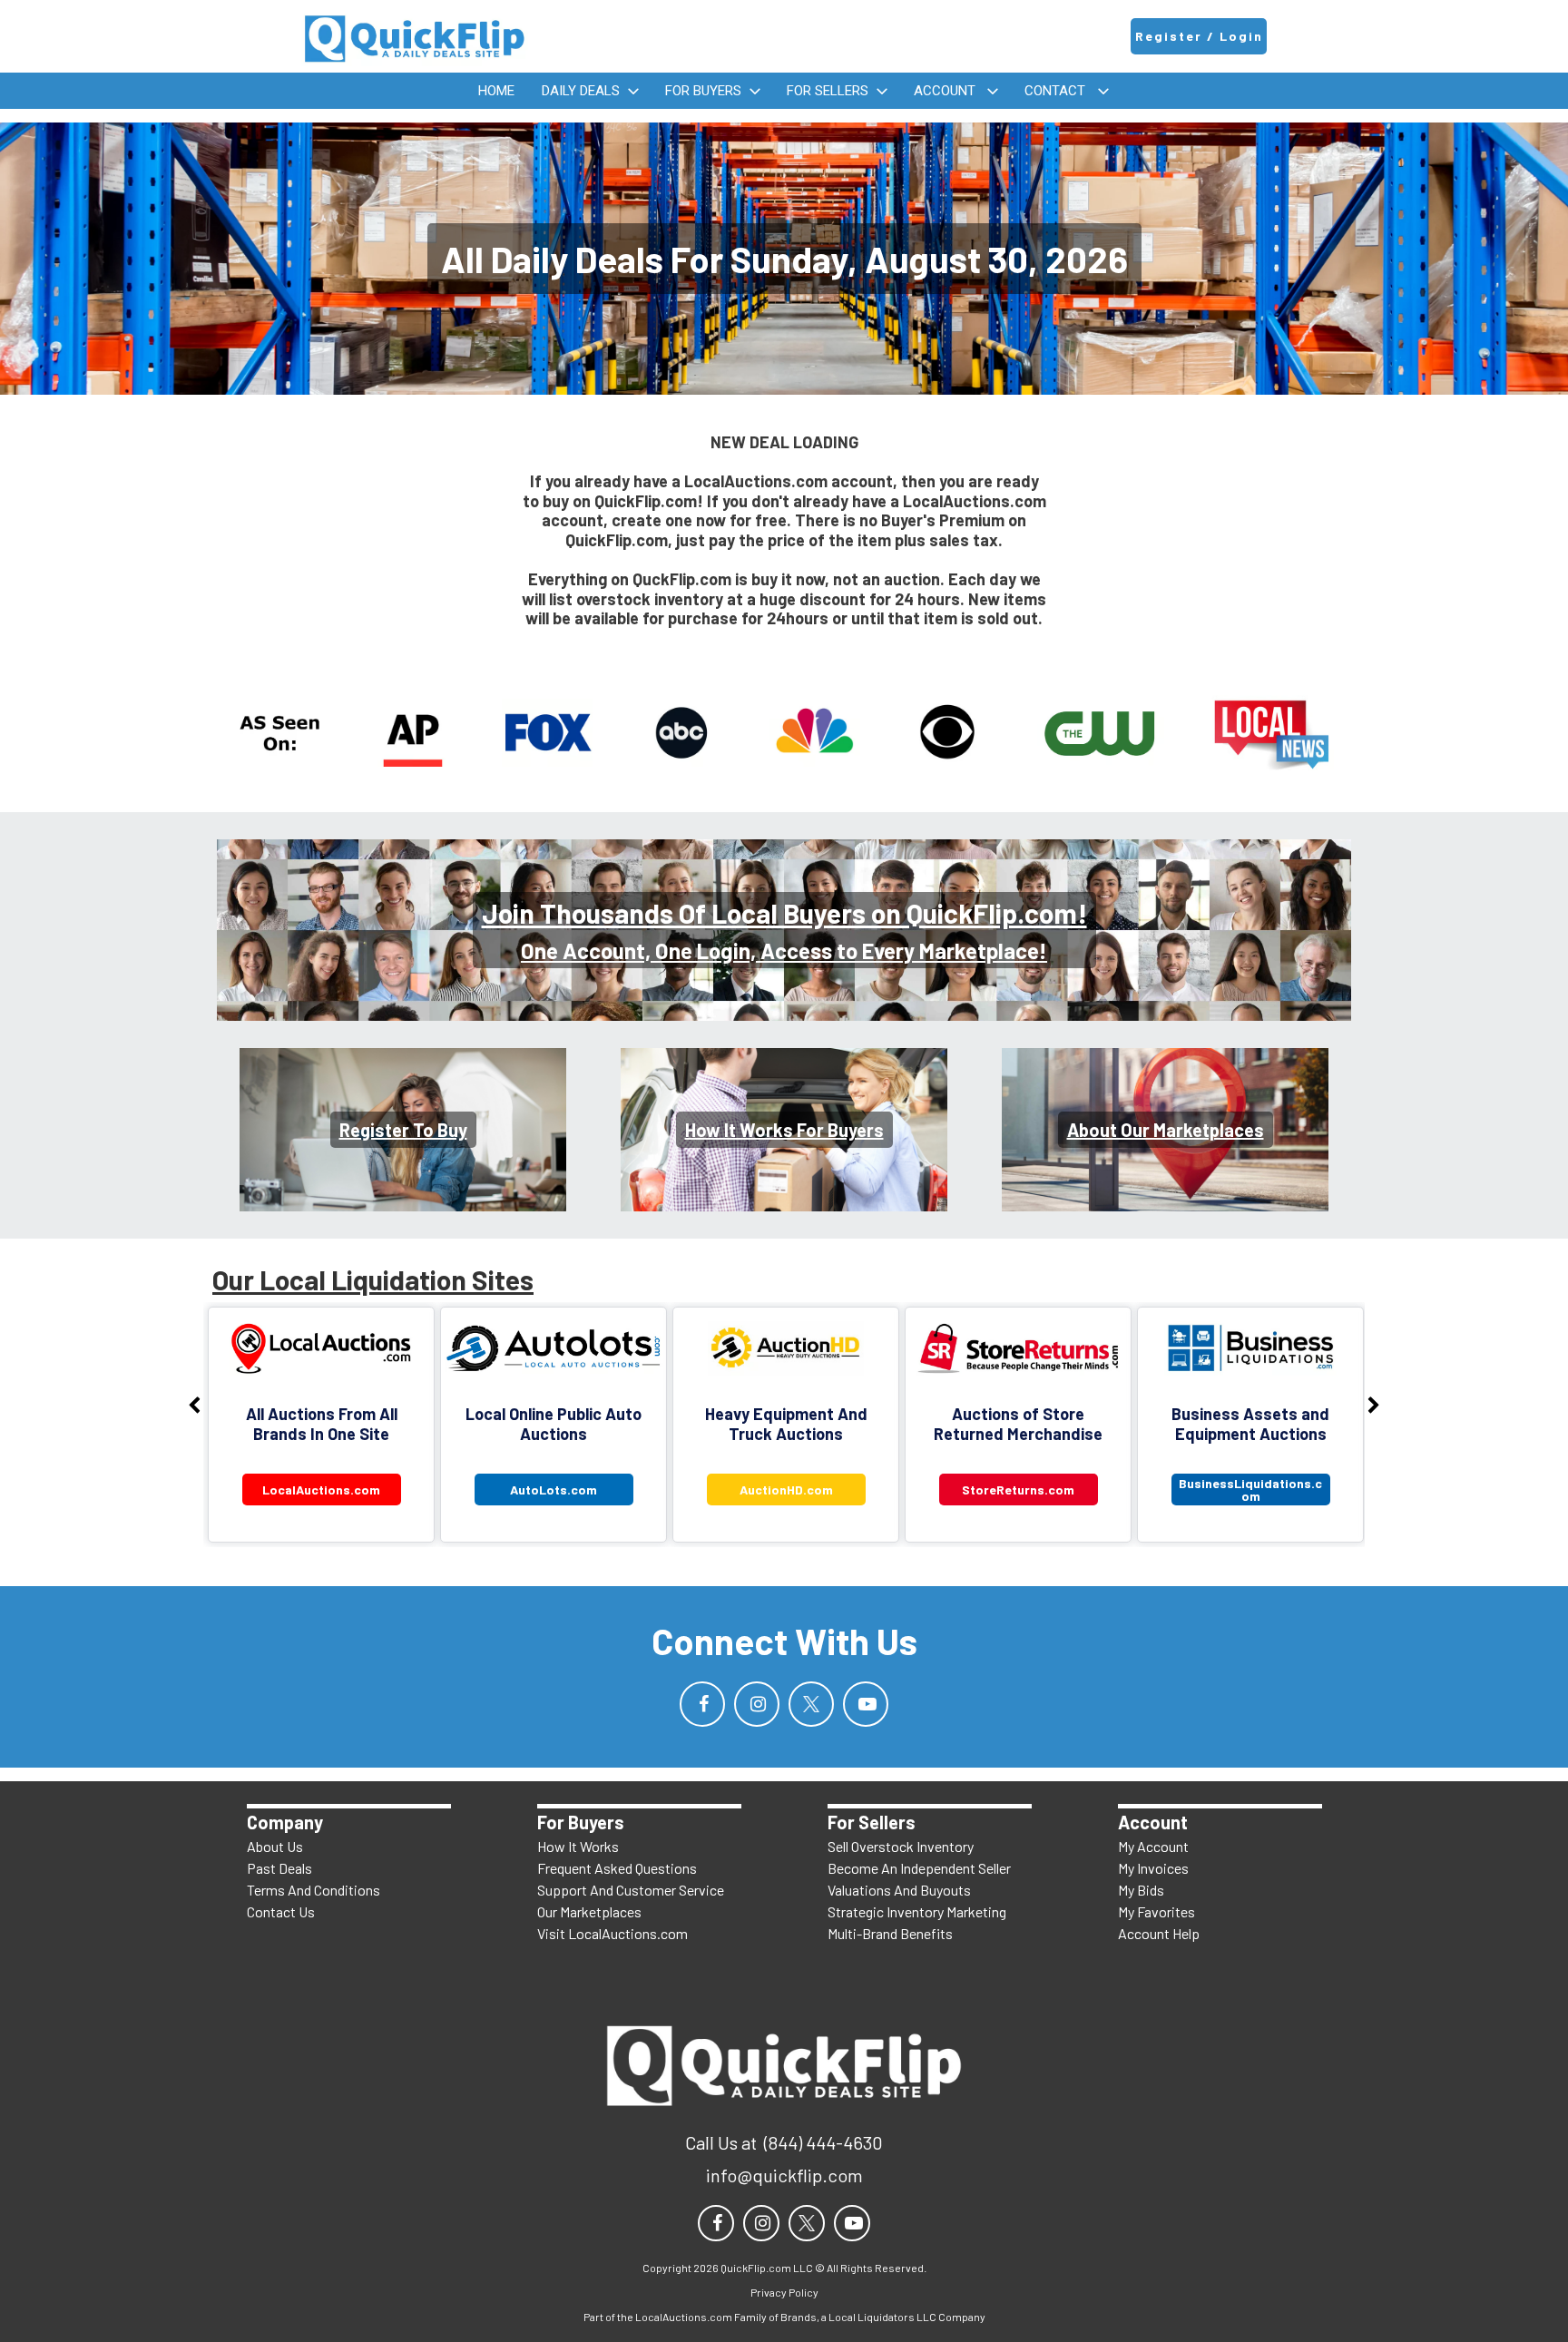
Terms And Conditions (314, 1890)
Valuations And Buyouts (899, 1890)
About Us (275, 1846)
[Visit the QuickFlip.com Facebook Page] (702, 1704)
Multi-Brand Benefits (890, 1933)
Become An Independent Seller (919, 1868)
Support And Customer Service (631, 1890)
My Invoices (1153, 1868)
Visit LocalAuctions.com (612, 1933)
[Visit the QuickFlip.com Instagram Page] (757, 1704)
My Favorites (1156, 1911)
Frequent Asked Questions (617, 1868)
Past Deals (279, 1868)
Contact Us (281, 1911)
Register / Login (1199, 36)
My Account (1153, 1846)
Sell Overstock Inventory (901, 1846)
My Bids (1141, 1890)
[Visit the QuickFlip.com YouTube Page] (866, 1704)
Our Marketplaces (589, 1911)
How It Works (578, 1846)
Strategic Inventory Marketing (917, 1911)
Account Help (1159, 1933)
